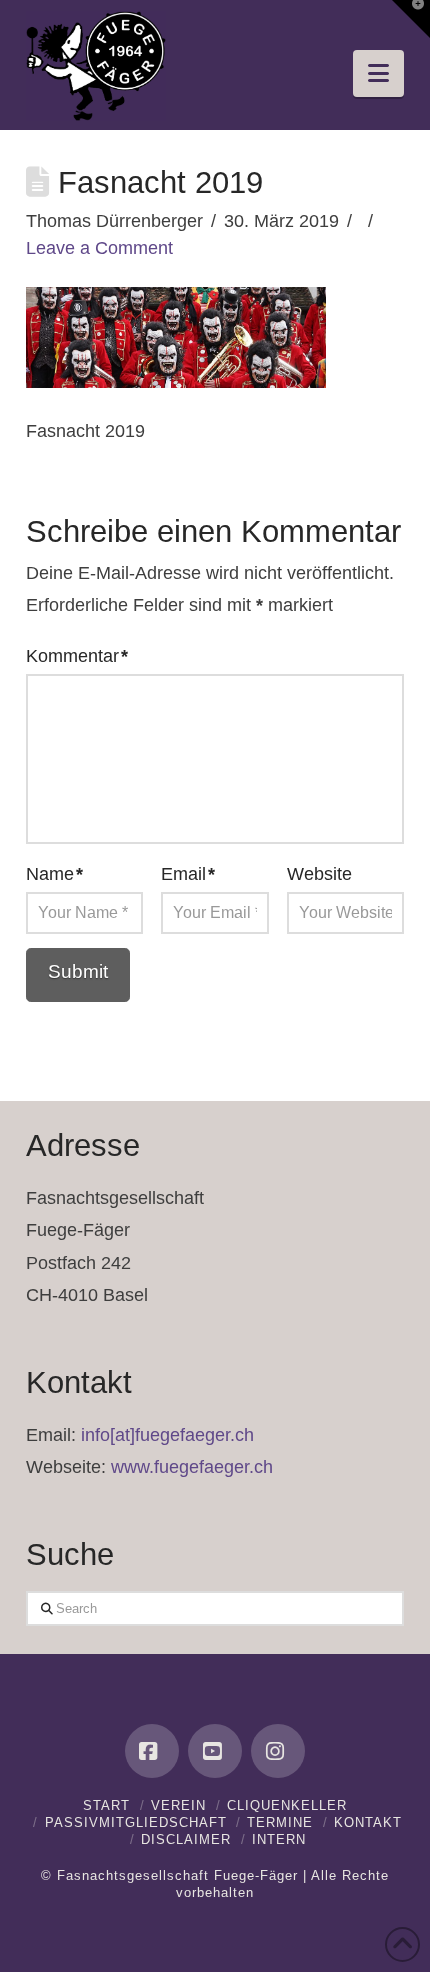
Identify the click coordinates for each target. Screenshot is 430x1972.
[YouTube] (215, 1751)
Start (106, 1805)
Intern (279, 1839)
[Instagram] (278, 1751)
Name (54, 874)
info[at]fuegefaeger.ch (167, 1435)
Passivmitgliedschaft (136, 1822)
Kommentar (77, 656)
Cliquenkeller (287, 1805)
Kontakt (368, 1822)
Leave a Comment (99, 248)
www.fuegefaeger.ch (192, 1467)
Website (319, 874)
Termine (280, 1822)
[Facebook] (152, 1751)
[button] (378, 73)
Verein (178, 1805)
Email (188, 874)
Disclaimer (186, 1839)
